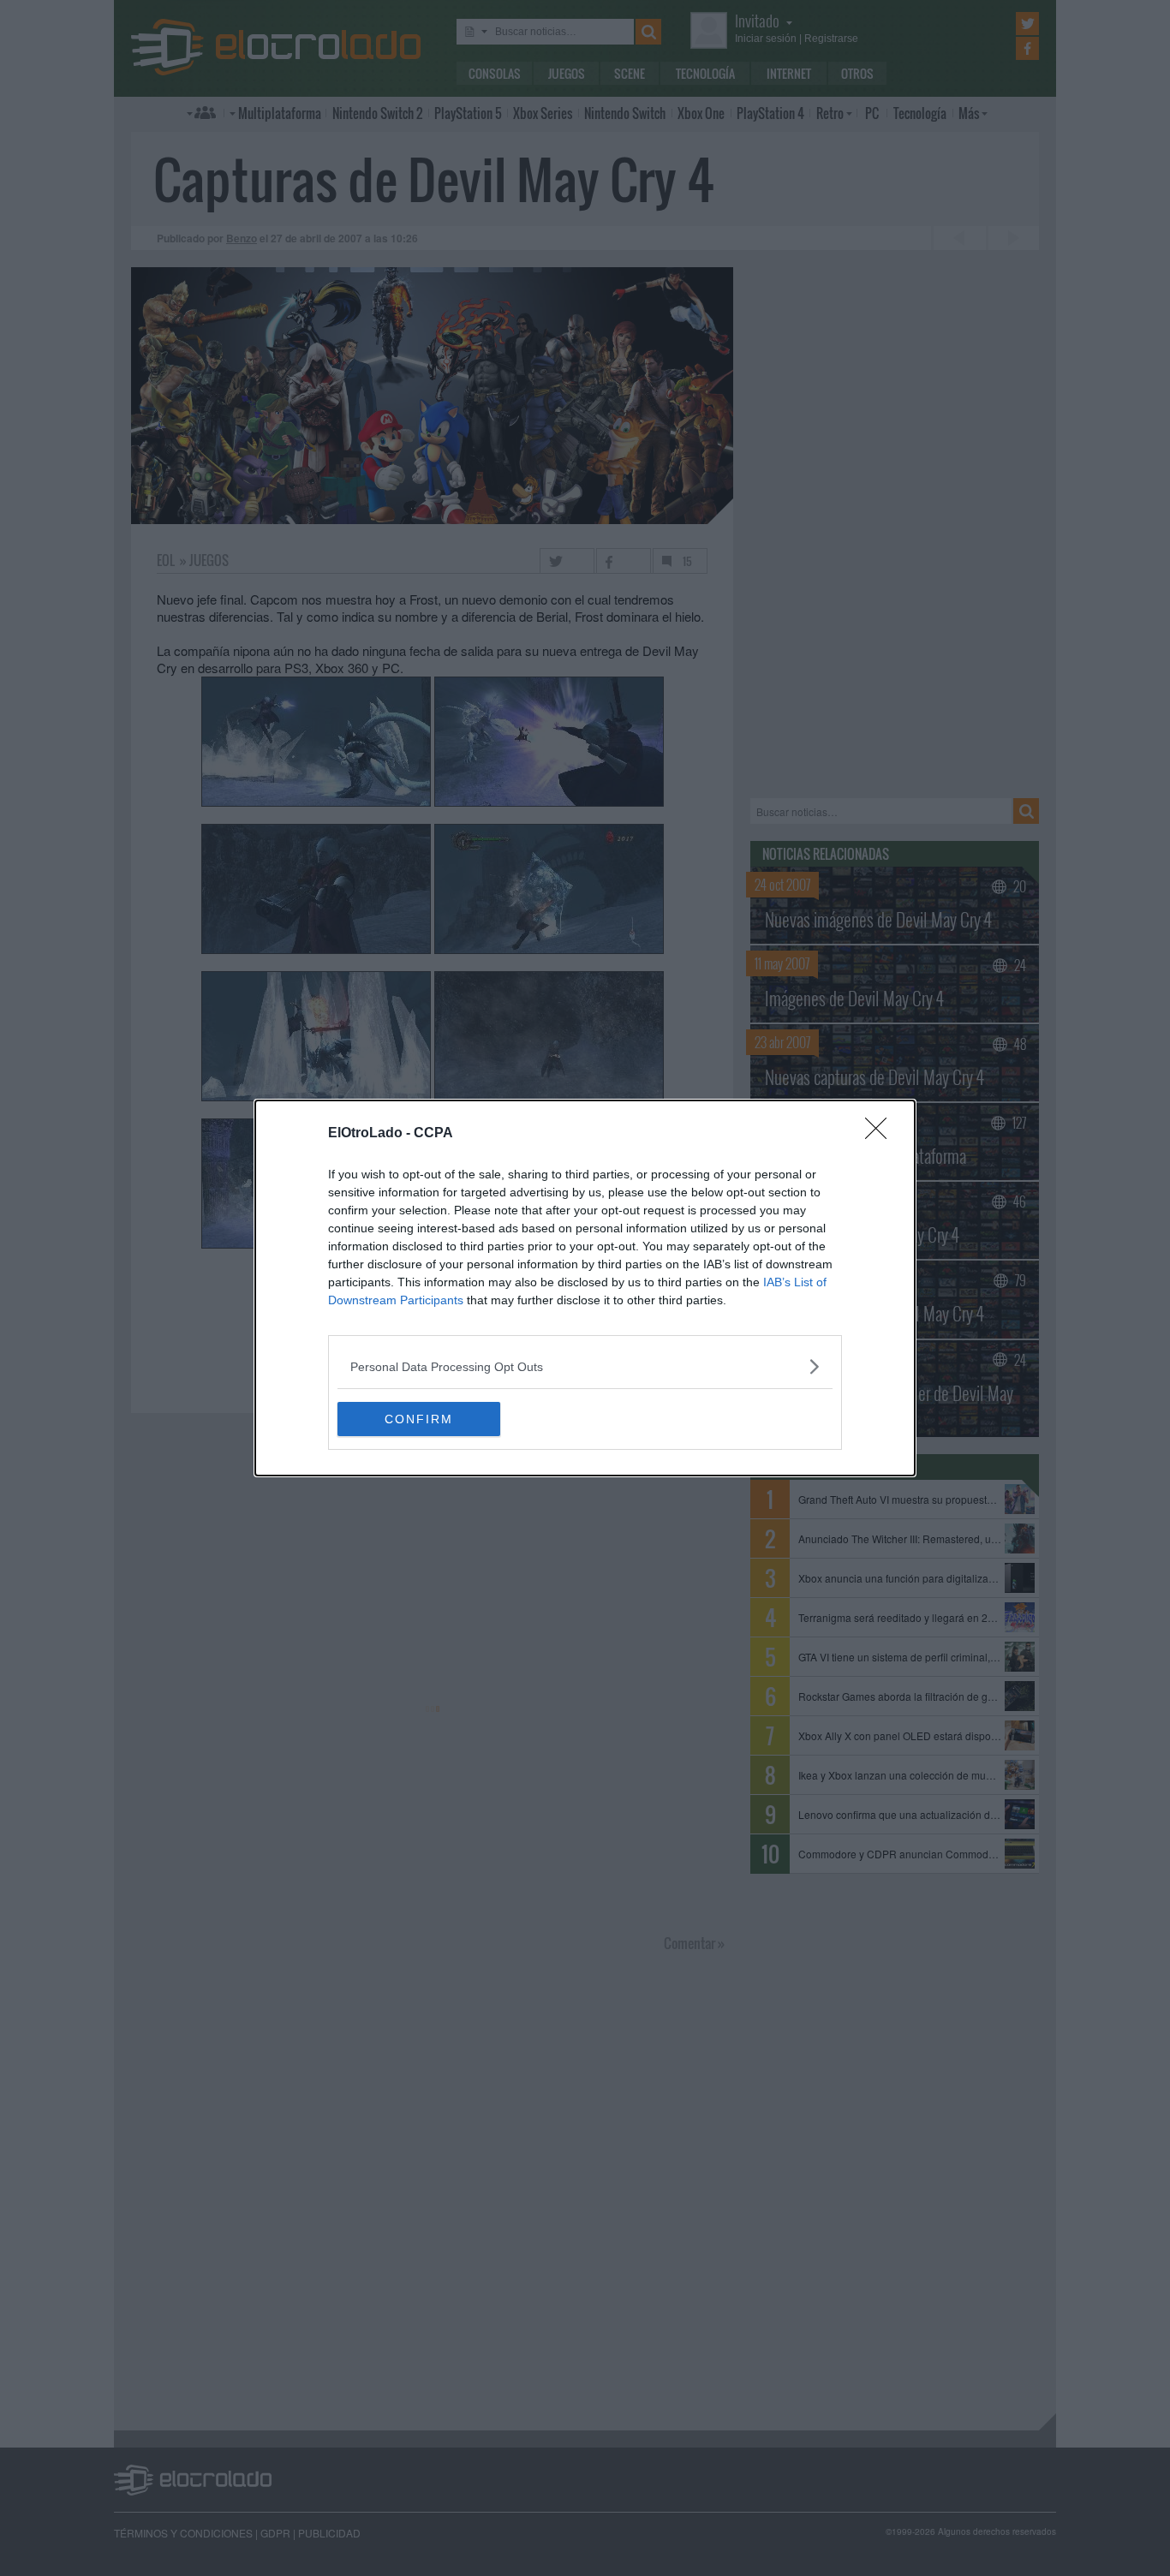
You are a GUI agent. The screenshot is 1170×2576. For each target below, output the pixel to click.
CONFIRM (419, 1419)
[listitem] (585, 1366)
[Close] (881, 1134)
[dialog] (585, 1288)
